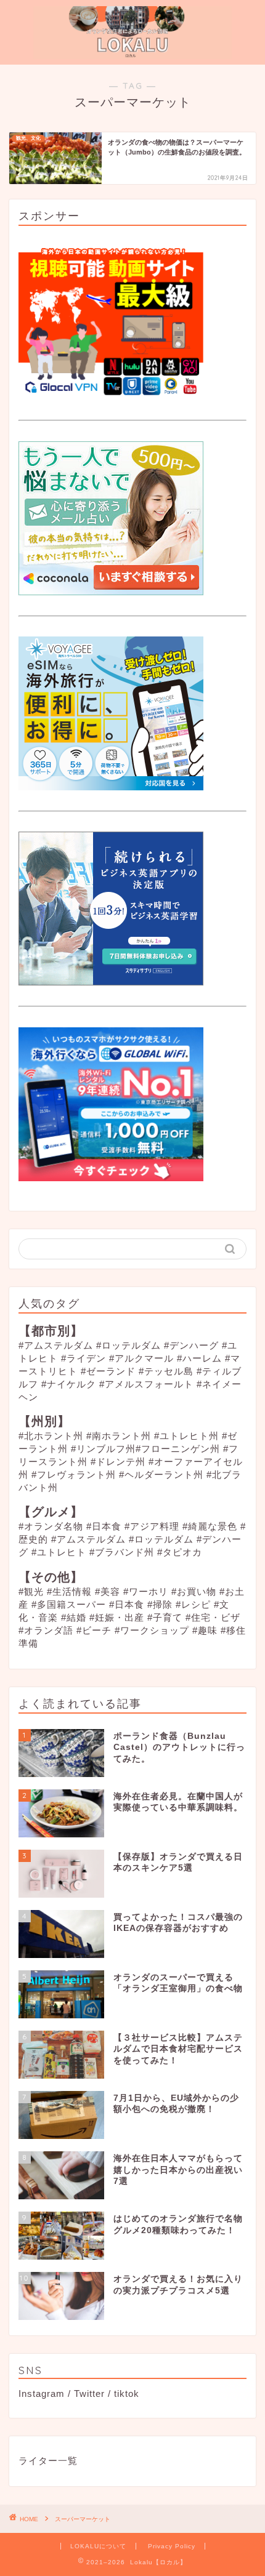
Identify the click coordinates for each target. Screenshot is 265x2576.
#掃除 (160, 1604)
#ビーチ (94, 1630)
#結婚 (74, 1617)
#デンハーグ (191, 1345)
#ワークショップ (152, 1630)
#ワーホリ (146, 1591)
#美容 (108, 1591)
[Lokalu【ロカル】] (133, 52)
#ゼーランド (108, 1371)
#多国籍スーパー (69, 1604)
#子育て (165, 1617)
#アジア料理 (152, 1526)
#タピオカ (180, 1552)
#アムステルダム (56, 1345)
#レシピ (193, 1604)
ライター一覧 (48, 2461)
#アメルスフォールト (146, 1384)
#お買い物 (194, 1591)
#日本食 (104, 1526)
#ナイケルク (69, 1384)
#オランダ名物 (51, 1526)
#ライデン (84, 1358)
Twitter (89, 2393)
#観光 (31, 1591)
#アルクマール (141, 1358)
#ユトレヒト (59, 1552)
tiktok (127, 2393)
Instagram (42, 2393)
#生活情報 (69, 1591)
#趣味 (205, 1630)
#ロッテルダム (128, 1345)
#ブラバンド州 (122, 1552)
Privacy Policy (172, 2546)
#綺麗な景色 (210, 1526)
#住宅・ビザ (213, 1617)
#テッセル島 (166, 1371)
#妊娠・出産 (117, 1617)
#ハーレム (199, 1358)
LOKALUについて (98, 2546)
